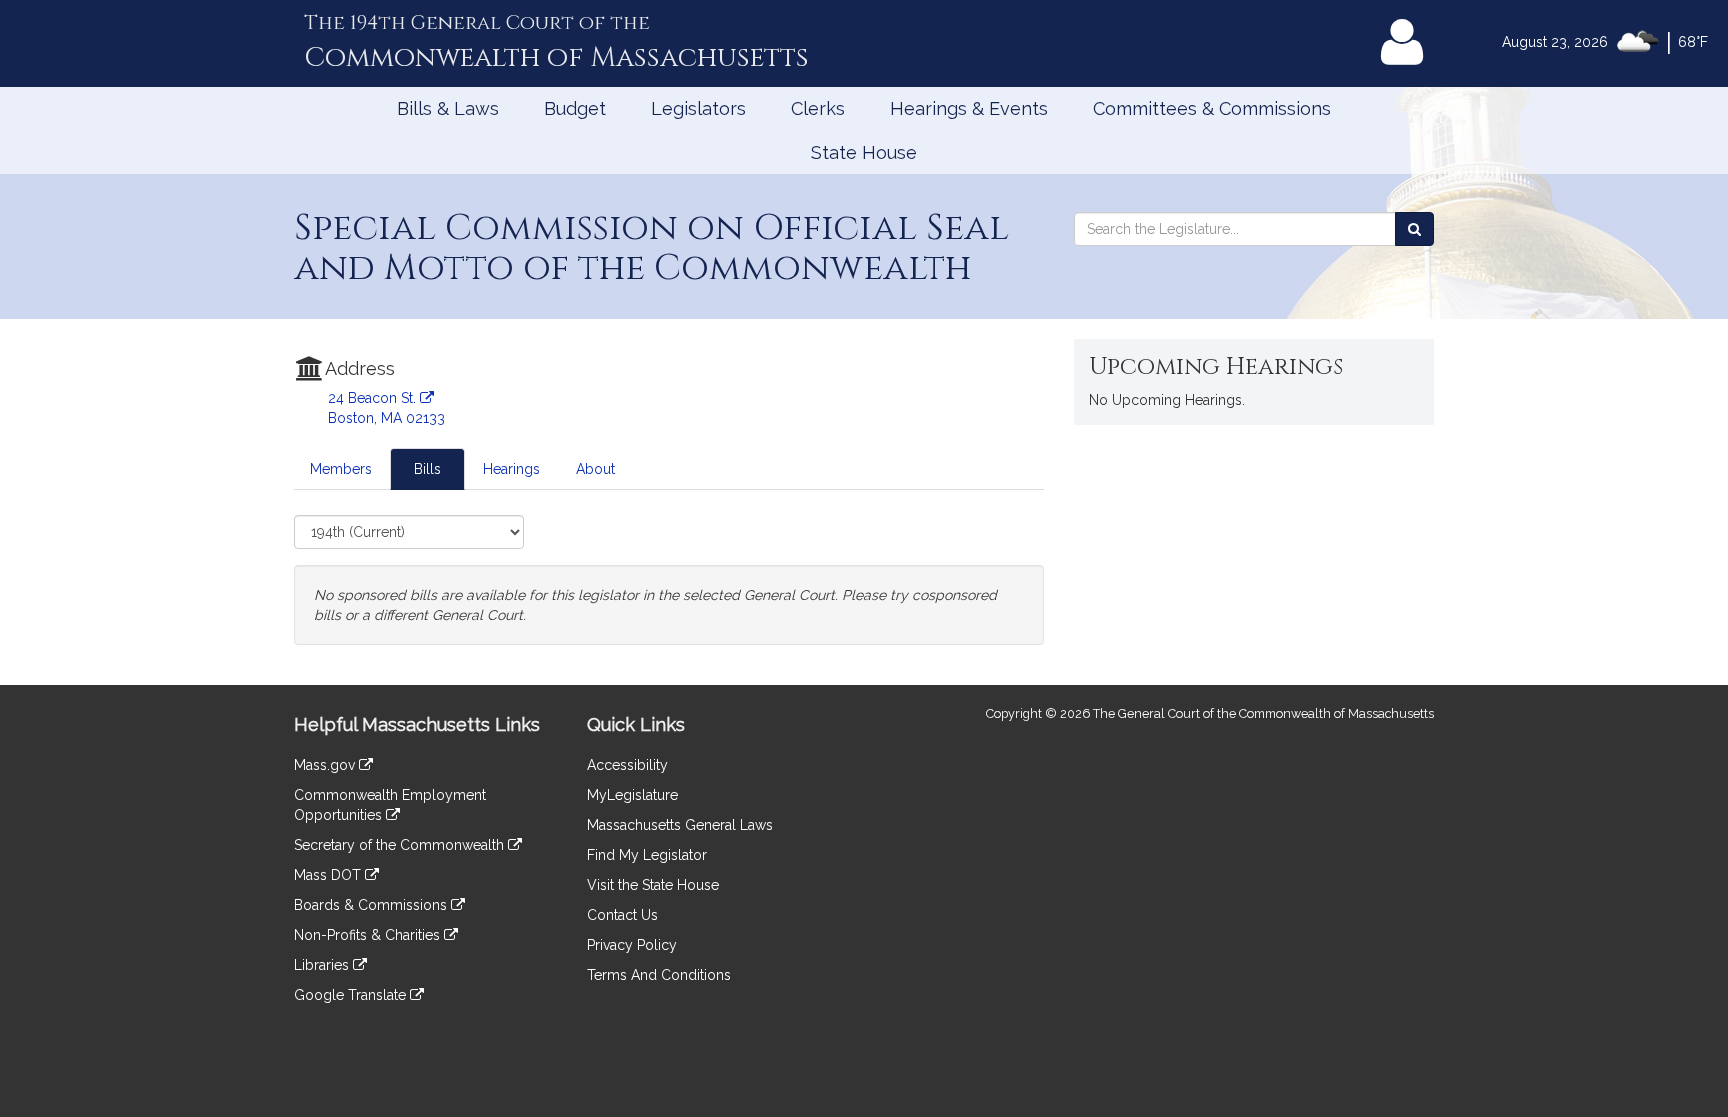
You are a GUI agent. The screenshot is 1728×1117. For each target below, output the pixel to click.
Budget (575, 108)
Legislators (698, 108)
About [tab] (595, 469)
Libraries (323, 965)
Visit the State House (653, 885)
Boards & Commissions (372, 905)
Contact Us (622, 915)
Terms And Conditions (659, 975)
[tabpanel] (669, 580)
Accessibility (627, 765)
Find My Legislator (647, 855)
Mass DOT (329, 875)
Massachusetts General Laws (680, 825)
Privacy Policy (632, 945)
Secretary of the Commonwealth (401, 845)
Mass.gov (326, 765)
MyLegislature (632, 795)
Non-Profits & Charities (369, 935)
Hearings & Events (969, 108)
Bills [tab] (427, 469)
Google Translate (352, 995)
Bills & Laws (448, 108)
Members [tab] (341, 469)
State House (864, 152)
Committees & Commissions (1212, 108)
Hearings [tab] (511, 469)
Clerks (818, 108)
